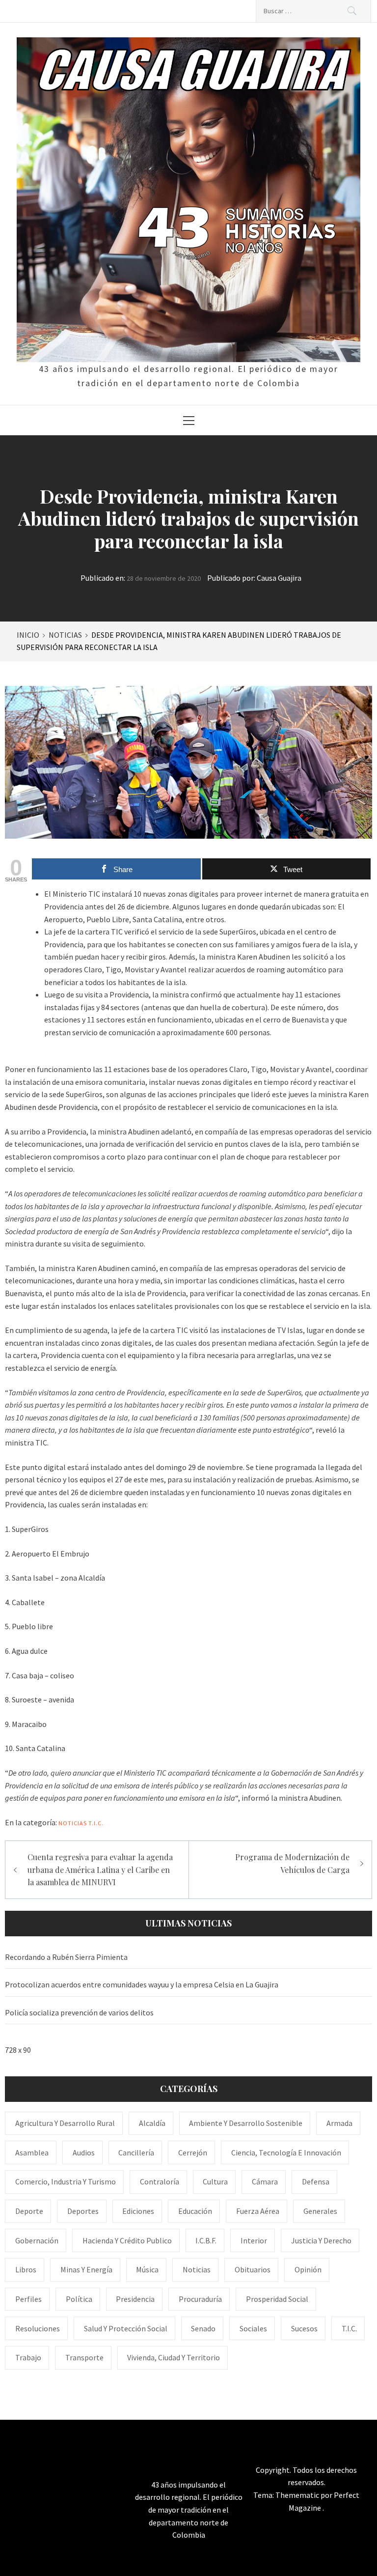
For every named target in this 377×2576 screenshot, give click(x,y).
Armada (339, 2123)
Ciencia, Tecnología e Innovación (286, 2152)
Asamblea (32, 2152)
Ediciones (138, 2211)
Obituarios (253, 2269)
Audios (84, 2152)
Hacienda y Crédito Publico (127, 2240)
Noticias (73, 1823)
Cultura (215, 2181)
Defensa (316, 2181)
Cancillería (136, 2152)
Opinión (308, 2269)
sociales (253, 2328)
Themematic (298, 2495)
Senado (203, 2328)
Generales (320, 2211)
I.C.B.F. (206, 2240)
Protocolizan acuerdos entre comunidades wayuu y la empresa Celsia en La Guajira (142, 1984)
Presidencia (135, 2299)
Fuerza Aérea (258, 2211)
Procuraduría (200, 2299)
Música (147, 2269)
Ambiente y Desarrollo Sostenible (246, 2123)
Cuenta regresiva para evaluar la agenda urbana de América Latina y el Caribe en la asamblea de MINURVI (100, 1869)
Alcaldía (152, 2123)
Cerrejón (193, 2152)
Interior (254, 2240)
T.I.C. (96, 1823)
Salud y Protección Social (126, 2328)
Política (79, 2299)
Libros (26, 2269)
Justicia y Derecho (321, 2240)
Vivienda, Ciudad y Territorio (174, 2357)
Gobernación (37, 2240)
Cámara (265, 2181)
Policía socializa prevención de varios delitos (79, 2012)
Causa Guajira (279, 578)
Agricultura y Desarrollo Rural (65, 2123)
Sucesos (304, 2328)
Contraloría (160, 2181)
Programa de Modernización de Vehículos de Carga (292, 1863)
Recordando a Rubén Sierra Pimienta (66, 1957)
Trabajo (28, 2357)
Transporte (84, 2357)
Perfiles (28, 2299)
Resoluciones (38, 2328)
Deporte (29, 2211)
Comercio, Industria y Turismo (66, 2181)
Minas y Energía (86, 2269)
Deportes (83, 2211)
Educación (195, 2211)
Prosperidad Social (277, 2299)
